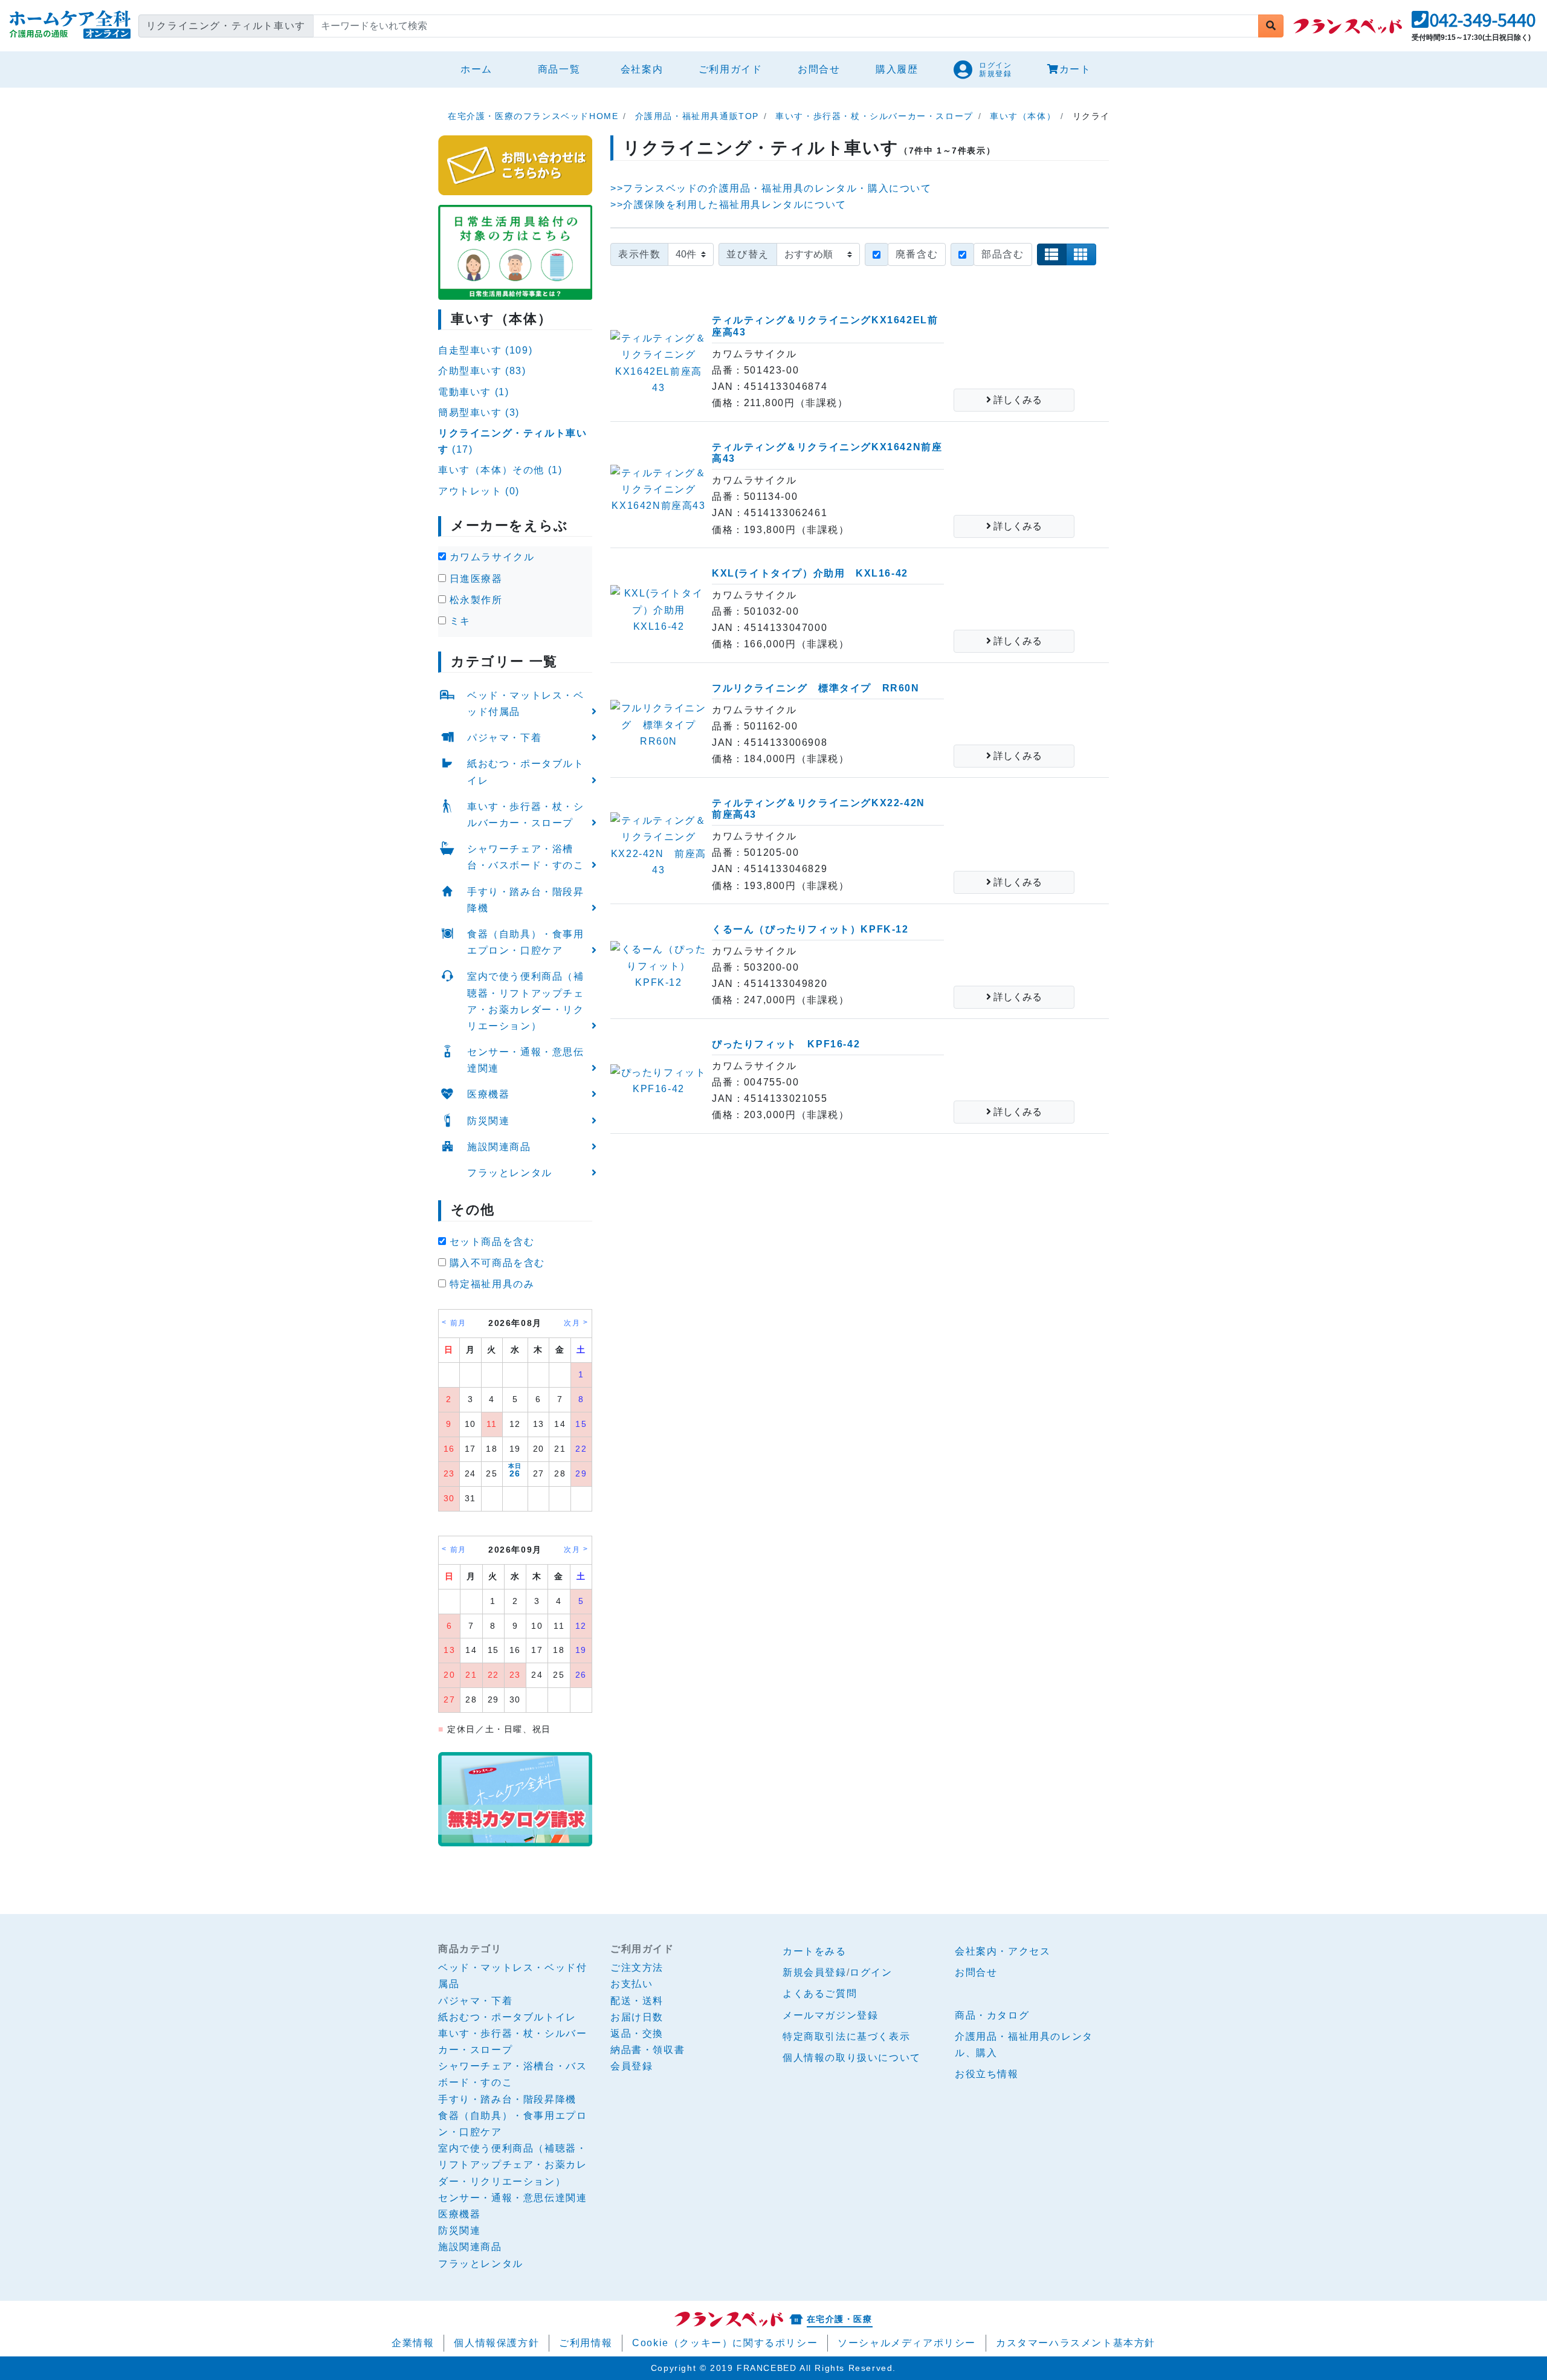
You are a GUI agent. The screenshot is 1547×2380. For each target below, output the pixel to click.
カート (1075, 69)
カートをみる (815, 1951)
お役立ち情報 (987, 2074)
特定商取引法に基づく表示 (846, 2036)
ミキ (458, 621)
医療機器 (488, 1094)
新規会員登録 (815, 1972)
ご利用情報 (586, 2343)
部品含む (1003, 254)
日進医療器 (474, 579)
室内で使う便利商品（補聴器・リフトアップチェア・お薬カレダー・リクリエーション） (526, 1001)
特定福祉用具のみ (490, 1284)
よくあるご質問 (820, 1994)
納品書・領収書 (648, 2050)
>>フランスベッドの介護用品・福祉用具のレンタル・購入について (771, 188)
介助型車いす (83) (482, 371)
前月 (458, 1323)
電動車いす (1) (473, 392)
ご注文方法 (637, 1968)
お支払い (631, 1984)
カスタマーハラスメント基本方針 (1076, 2343)
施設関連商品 (499, 1147)
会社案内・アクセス (1003, 1951)
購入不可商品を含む (496, 1263)
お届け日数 (637, 2017)
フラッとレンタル (510, 1173)
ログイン (871, 1972)
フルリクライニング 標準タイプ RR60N (816, 688)
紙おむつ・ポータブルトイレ (526, 772)
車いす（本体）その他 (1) (500, 470)
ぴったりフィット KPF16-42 (786, 1044)
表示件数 (639, 254)
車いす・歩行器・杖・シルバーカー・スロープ (526, 815)
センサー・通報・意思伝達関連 (526, 1060)
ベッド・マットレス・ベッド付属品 (526, 703)
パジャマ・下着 (504, 738)
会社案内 (642, 69)
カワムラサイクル (490, 557)
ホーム (481, 69)
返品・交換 (637, 2033)
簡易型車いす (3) (479, 412)
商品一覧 (559, 69)
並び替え (748, 254)
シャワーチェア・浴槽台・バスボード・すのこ (526, 857)
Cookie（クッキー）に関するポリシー (725, 2343)
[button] (1474, 23)
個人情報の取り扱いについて (852, 2058)
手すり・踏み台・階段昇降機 (526, 900)
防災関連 (488, 1121)
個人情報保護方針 (496, 2343)
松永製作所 (474, 600)
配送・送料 (637, 2001)
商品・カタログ (992, 2015)
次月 (572, 1323)
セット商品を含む (490, 1242)
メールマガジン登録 (830, 2015)
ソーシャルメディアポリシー (907, 2343)
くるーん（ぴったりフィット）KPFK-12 (810, 929)
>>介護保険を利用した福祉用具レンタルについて (728, 205)
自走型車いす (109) (485, 350)
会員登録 (631, 2066)
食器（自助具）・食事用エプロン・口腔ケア (526, 942)
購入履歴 (897, 69)
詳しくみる (1016, 400)
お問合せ (819, 69)
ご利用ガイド (731, 69)
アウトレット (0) (479, 491)
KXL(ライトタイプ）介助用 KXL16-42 (810, 573)
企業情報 (413, 2343)
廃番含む (917, 254)
